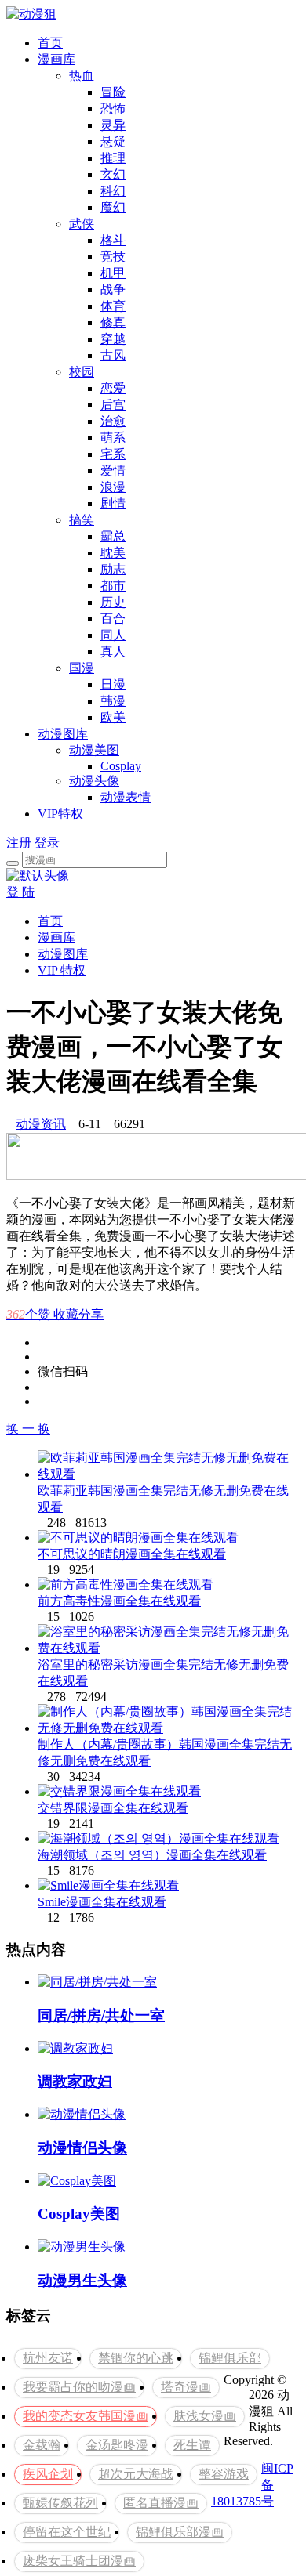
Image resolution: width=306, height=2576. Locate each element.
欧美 (113, 717)
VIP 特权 (62, 970)
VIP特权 (60, 814)
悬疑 (113, 141)
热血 (82, 76)
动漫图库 (63, 734)
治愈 (113, 421)
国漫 (82, 668)
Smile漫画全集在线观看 (102, 1902)
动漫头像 (94, 781)
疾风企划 (48, 2474)
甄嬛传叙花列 (60, 2503)
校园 (82, 372)
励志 (113, 569)
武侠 (82, 224)
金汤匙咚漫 (117, 2445)
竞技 (113, 257)
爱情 (113, 470)
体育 (113, 306)
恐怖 (113, 109)
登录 (47, 843)
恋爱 (113, 388)
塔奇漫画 (186, 2387)
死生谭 (192, 2445)
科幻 (113, 191)
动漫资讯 (41, 1124)
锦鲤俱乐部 (230, 2358)
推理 (113, 158)
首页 (50, 43)
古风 (113, 355)
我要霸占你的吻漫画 (79, 2387)
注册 (19, 843)
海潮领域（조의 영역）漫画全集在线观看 (152, 1855)
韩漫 (113, 701)
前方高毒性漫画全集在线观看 (119, 1601)
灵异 (113, 125)
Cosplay (121, 766)
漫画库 (56, 59)
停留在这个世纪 (67, 2532)
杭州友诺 (48, 2358)
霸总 (113, 536)
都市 (113, 586)
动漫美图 (94, 750)
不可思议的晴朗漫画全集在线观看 (132, 1554)
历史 (113, 602)
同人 (113, 635)
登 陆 (20, 892)
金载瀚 (42, 2445)
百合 (113, 619)
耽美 (113, 553)
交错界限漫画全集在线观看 (113, 1808)
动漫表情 (126, 797)
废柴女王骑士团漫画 (79, 2561)
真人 (113, 651)
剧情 (113, 503)
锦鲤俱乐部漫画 (180, 2532)
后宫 (113, 405)
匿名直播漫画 (161, 2503)
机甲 (113, 273)
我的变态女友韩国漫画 (86, 2416)
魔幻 (113, 207)
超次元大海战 (136, 2474)
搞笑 (82, 520)
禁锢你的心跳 (136, 2358)
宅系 (113, 454)
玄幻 (113, 174)
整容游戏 (224, 2474)
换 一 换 (28, 1429)
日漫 (113, 684)
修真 (113, 322)
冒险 (113, 92)
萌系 (113, 438)
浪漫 (113, 487)
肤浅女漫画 (205, 2416)
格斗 (113, 240)
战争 (113, 289)
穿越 (113, 339)
